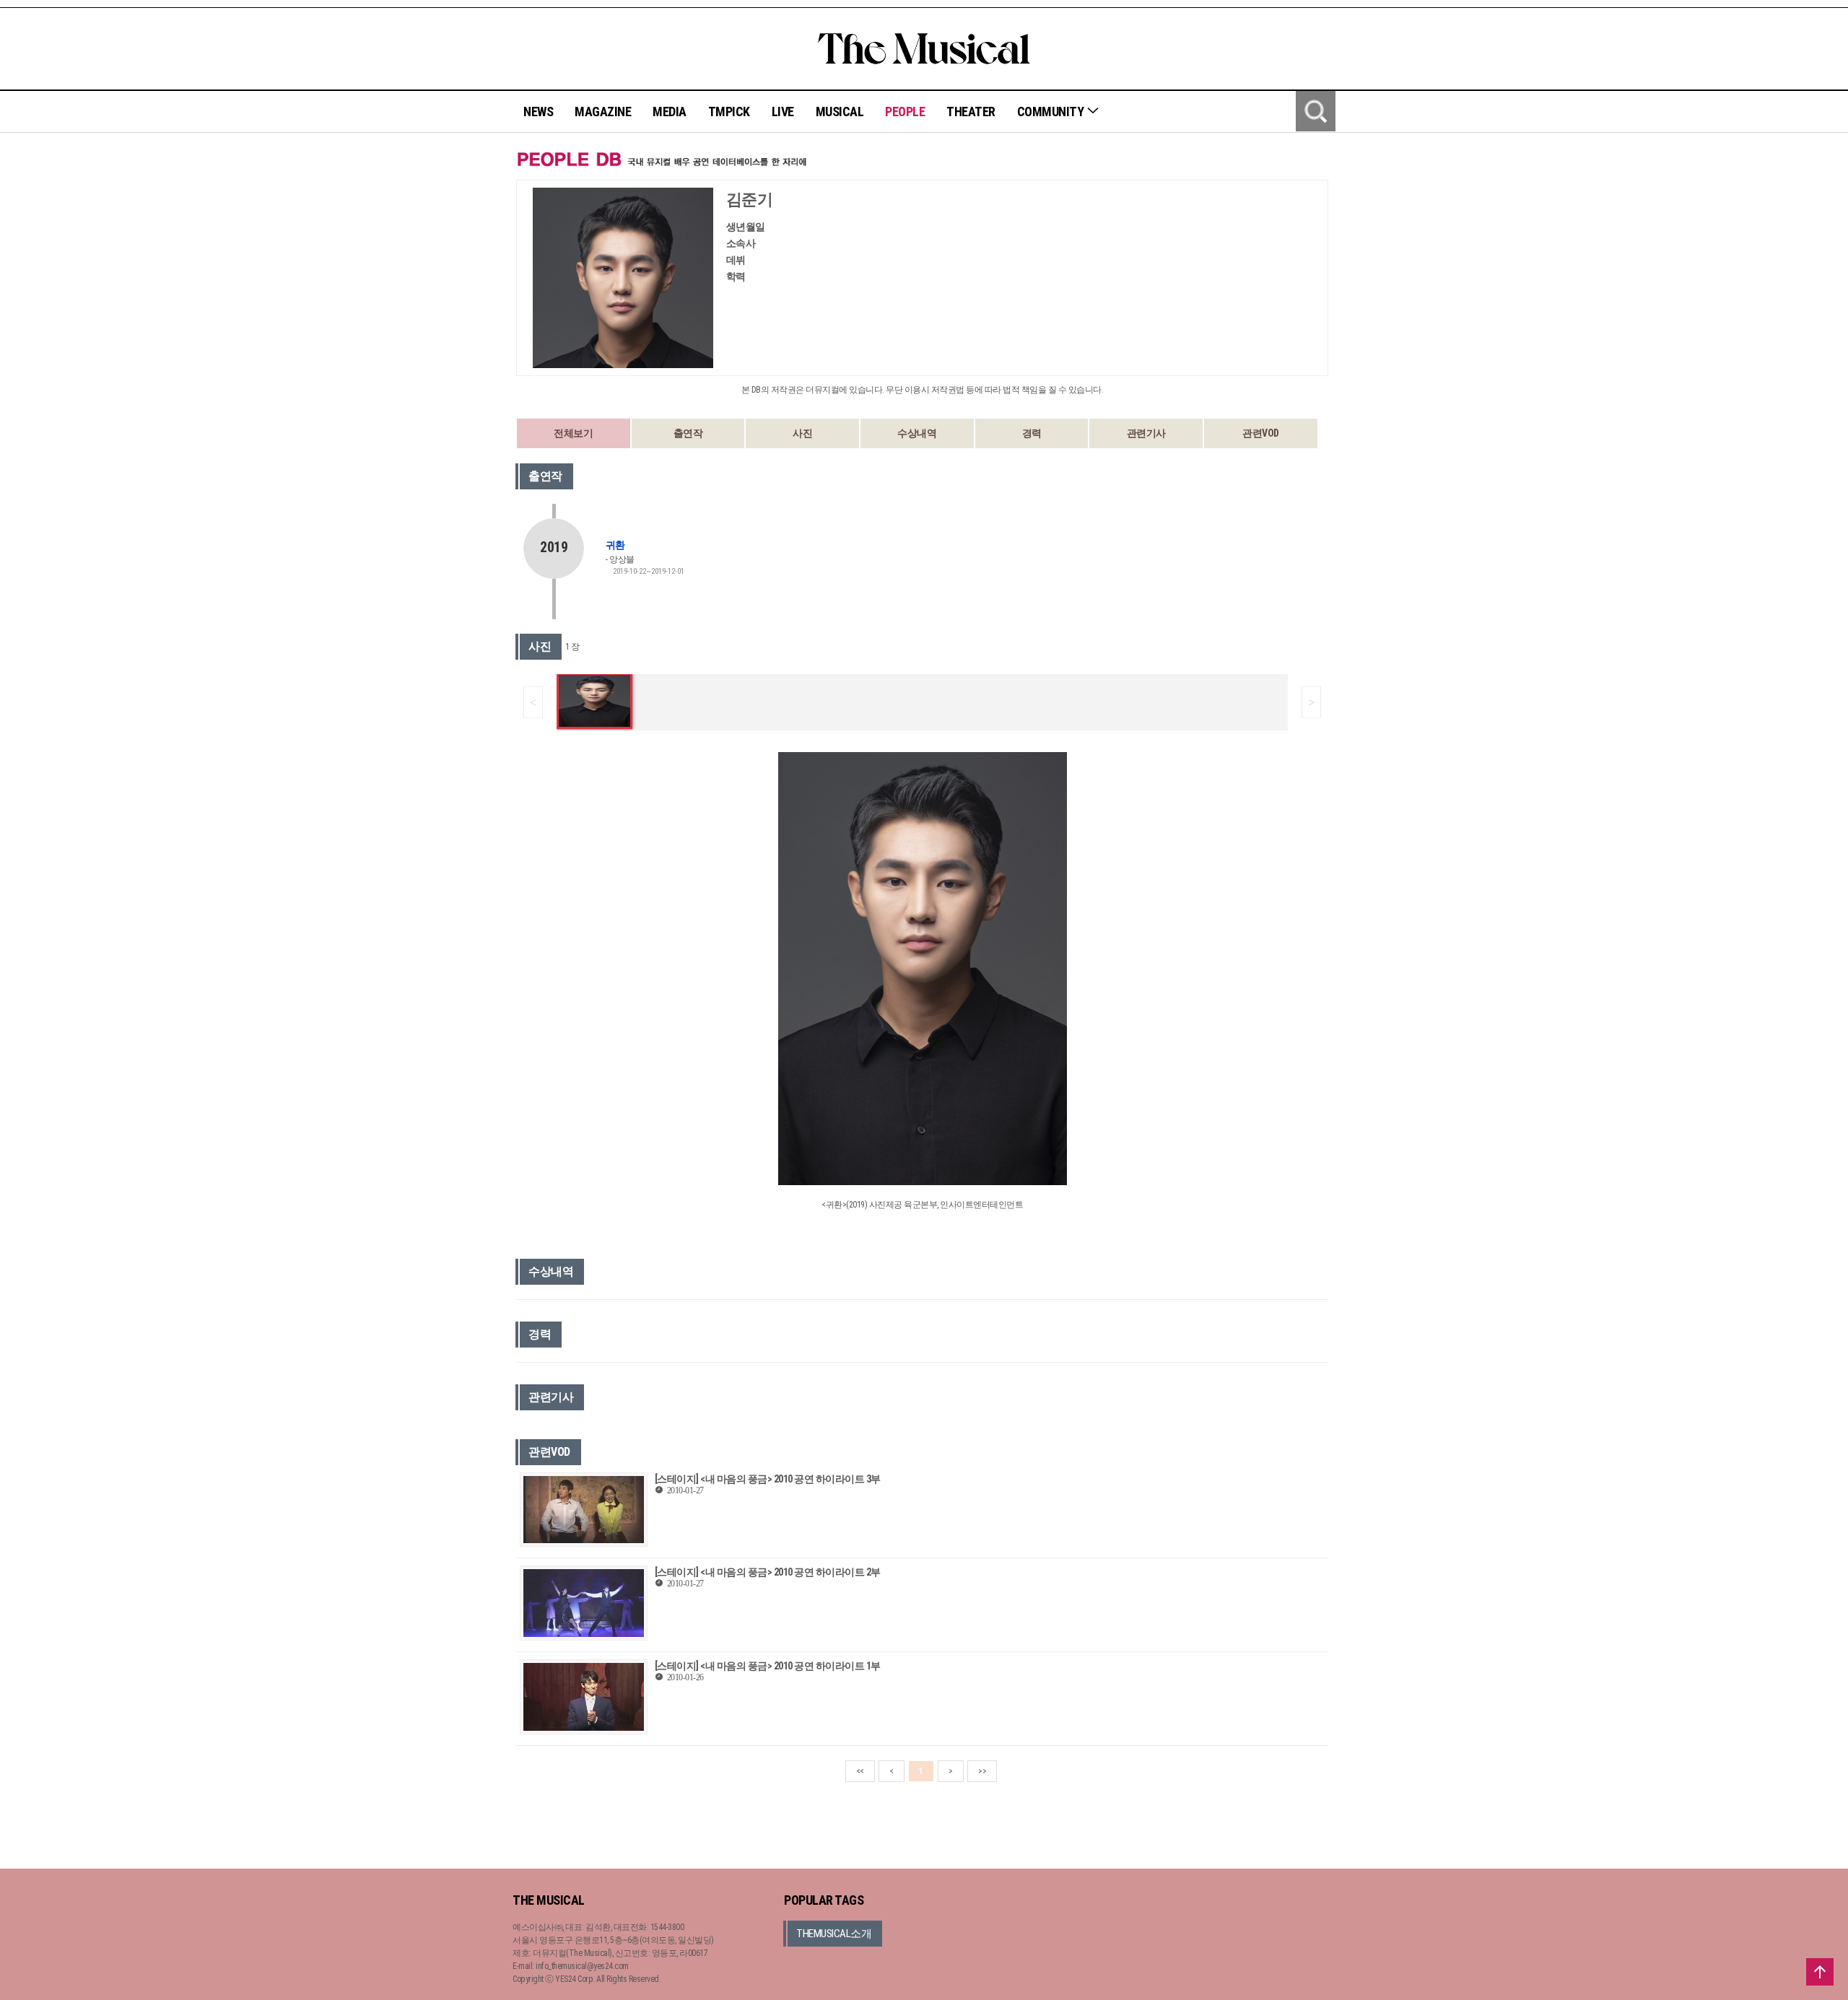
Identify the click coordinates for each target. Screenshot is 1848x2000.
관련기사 (1146, 433)
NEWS (538, 112)
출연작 (688, 433)
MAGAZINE (603, 112)
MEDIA (670, 112)
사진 (802, 433)
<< (860, 1771)
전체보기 (573, 433)
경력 (1032, 433)
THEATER (971, 112)
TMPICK (729, 112)
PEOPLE (905, 112)
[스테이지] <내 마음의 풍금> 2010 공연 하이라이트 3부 (768, 1479)
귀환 (615, 545)
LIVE (783, 112)
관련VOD (1261, 433)
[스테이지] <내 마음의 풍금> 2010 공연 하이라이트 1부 (768, 1666)
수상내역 (917, 433)
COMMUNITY (1052, 112)
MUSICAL (840, 112)
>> (982, 1771)
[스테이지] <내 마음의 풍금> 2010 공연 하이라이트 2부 (768, 1572)
